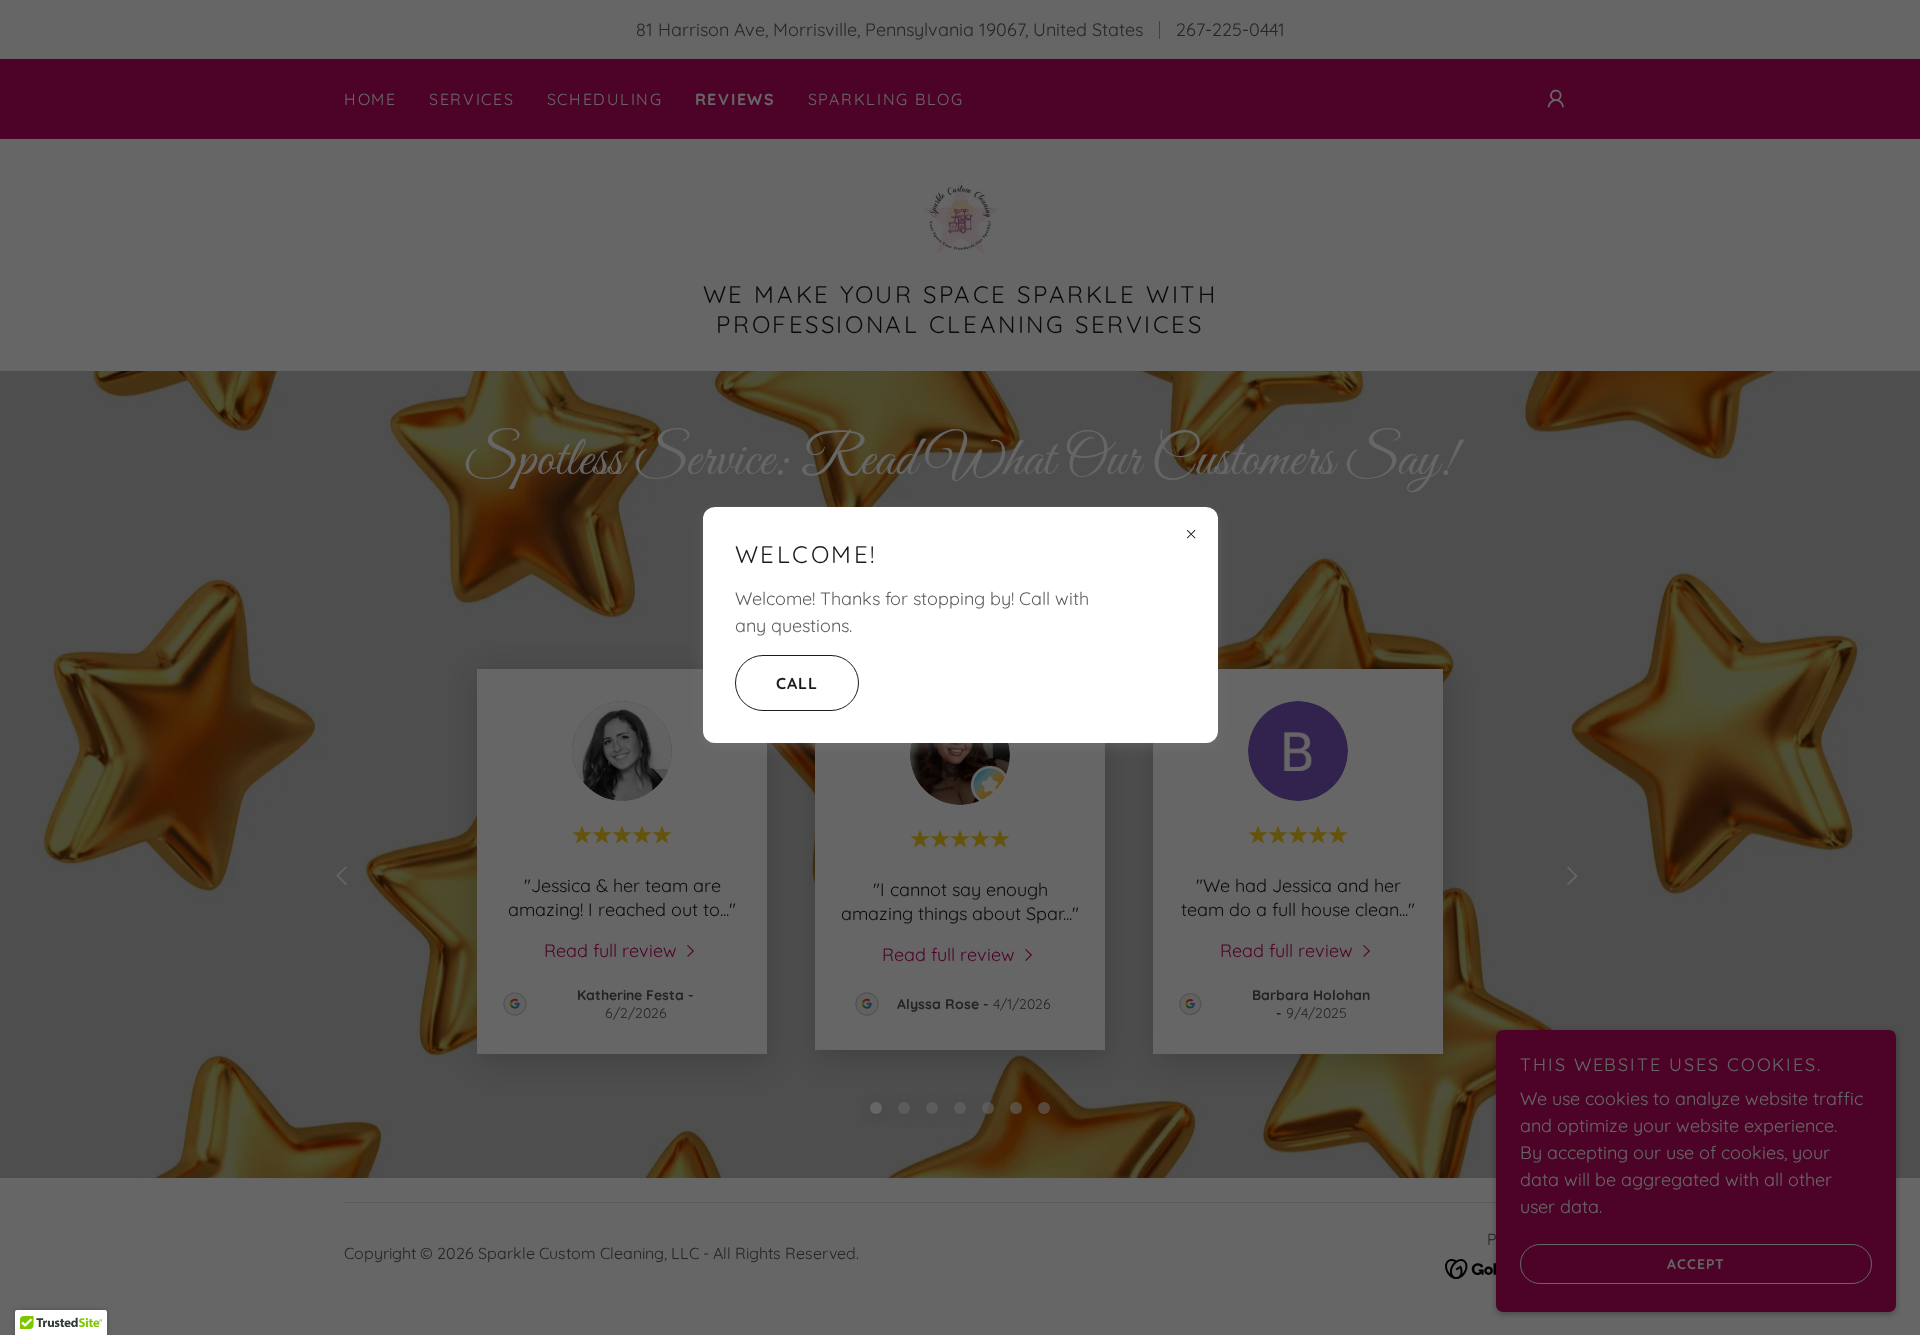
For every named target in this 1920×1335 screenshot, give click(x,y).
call (797, 683)
